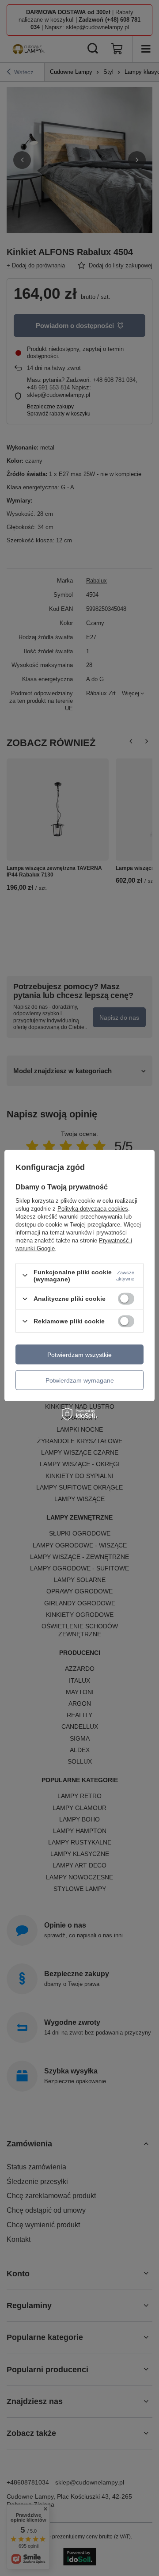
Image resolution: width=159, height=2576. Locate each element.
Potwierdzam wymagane (80, 1380)
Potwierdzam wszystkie (79, 1354)
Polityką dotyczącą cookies (93, 1208)
